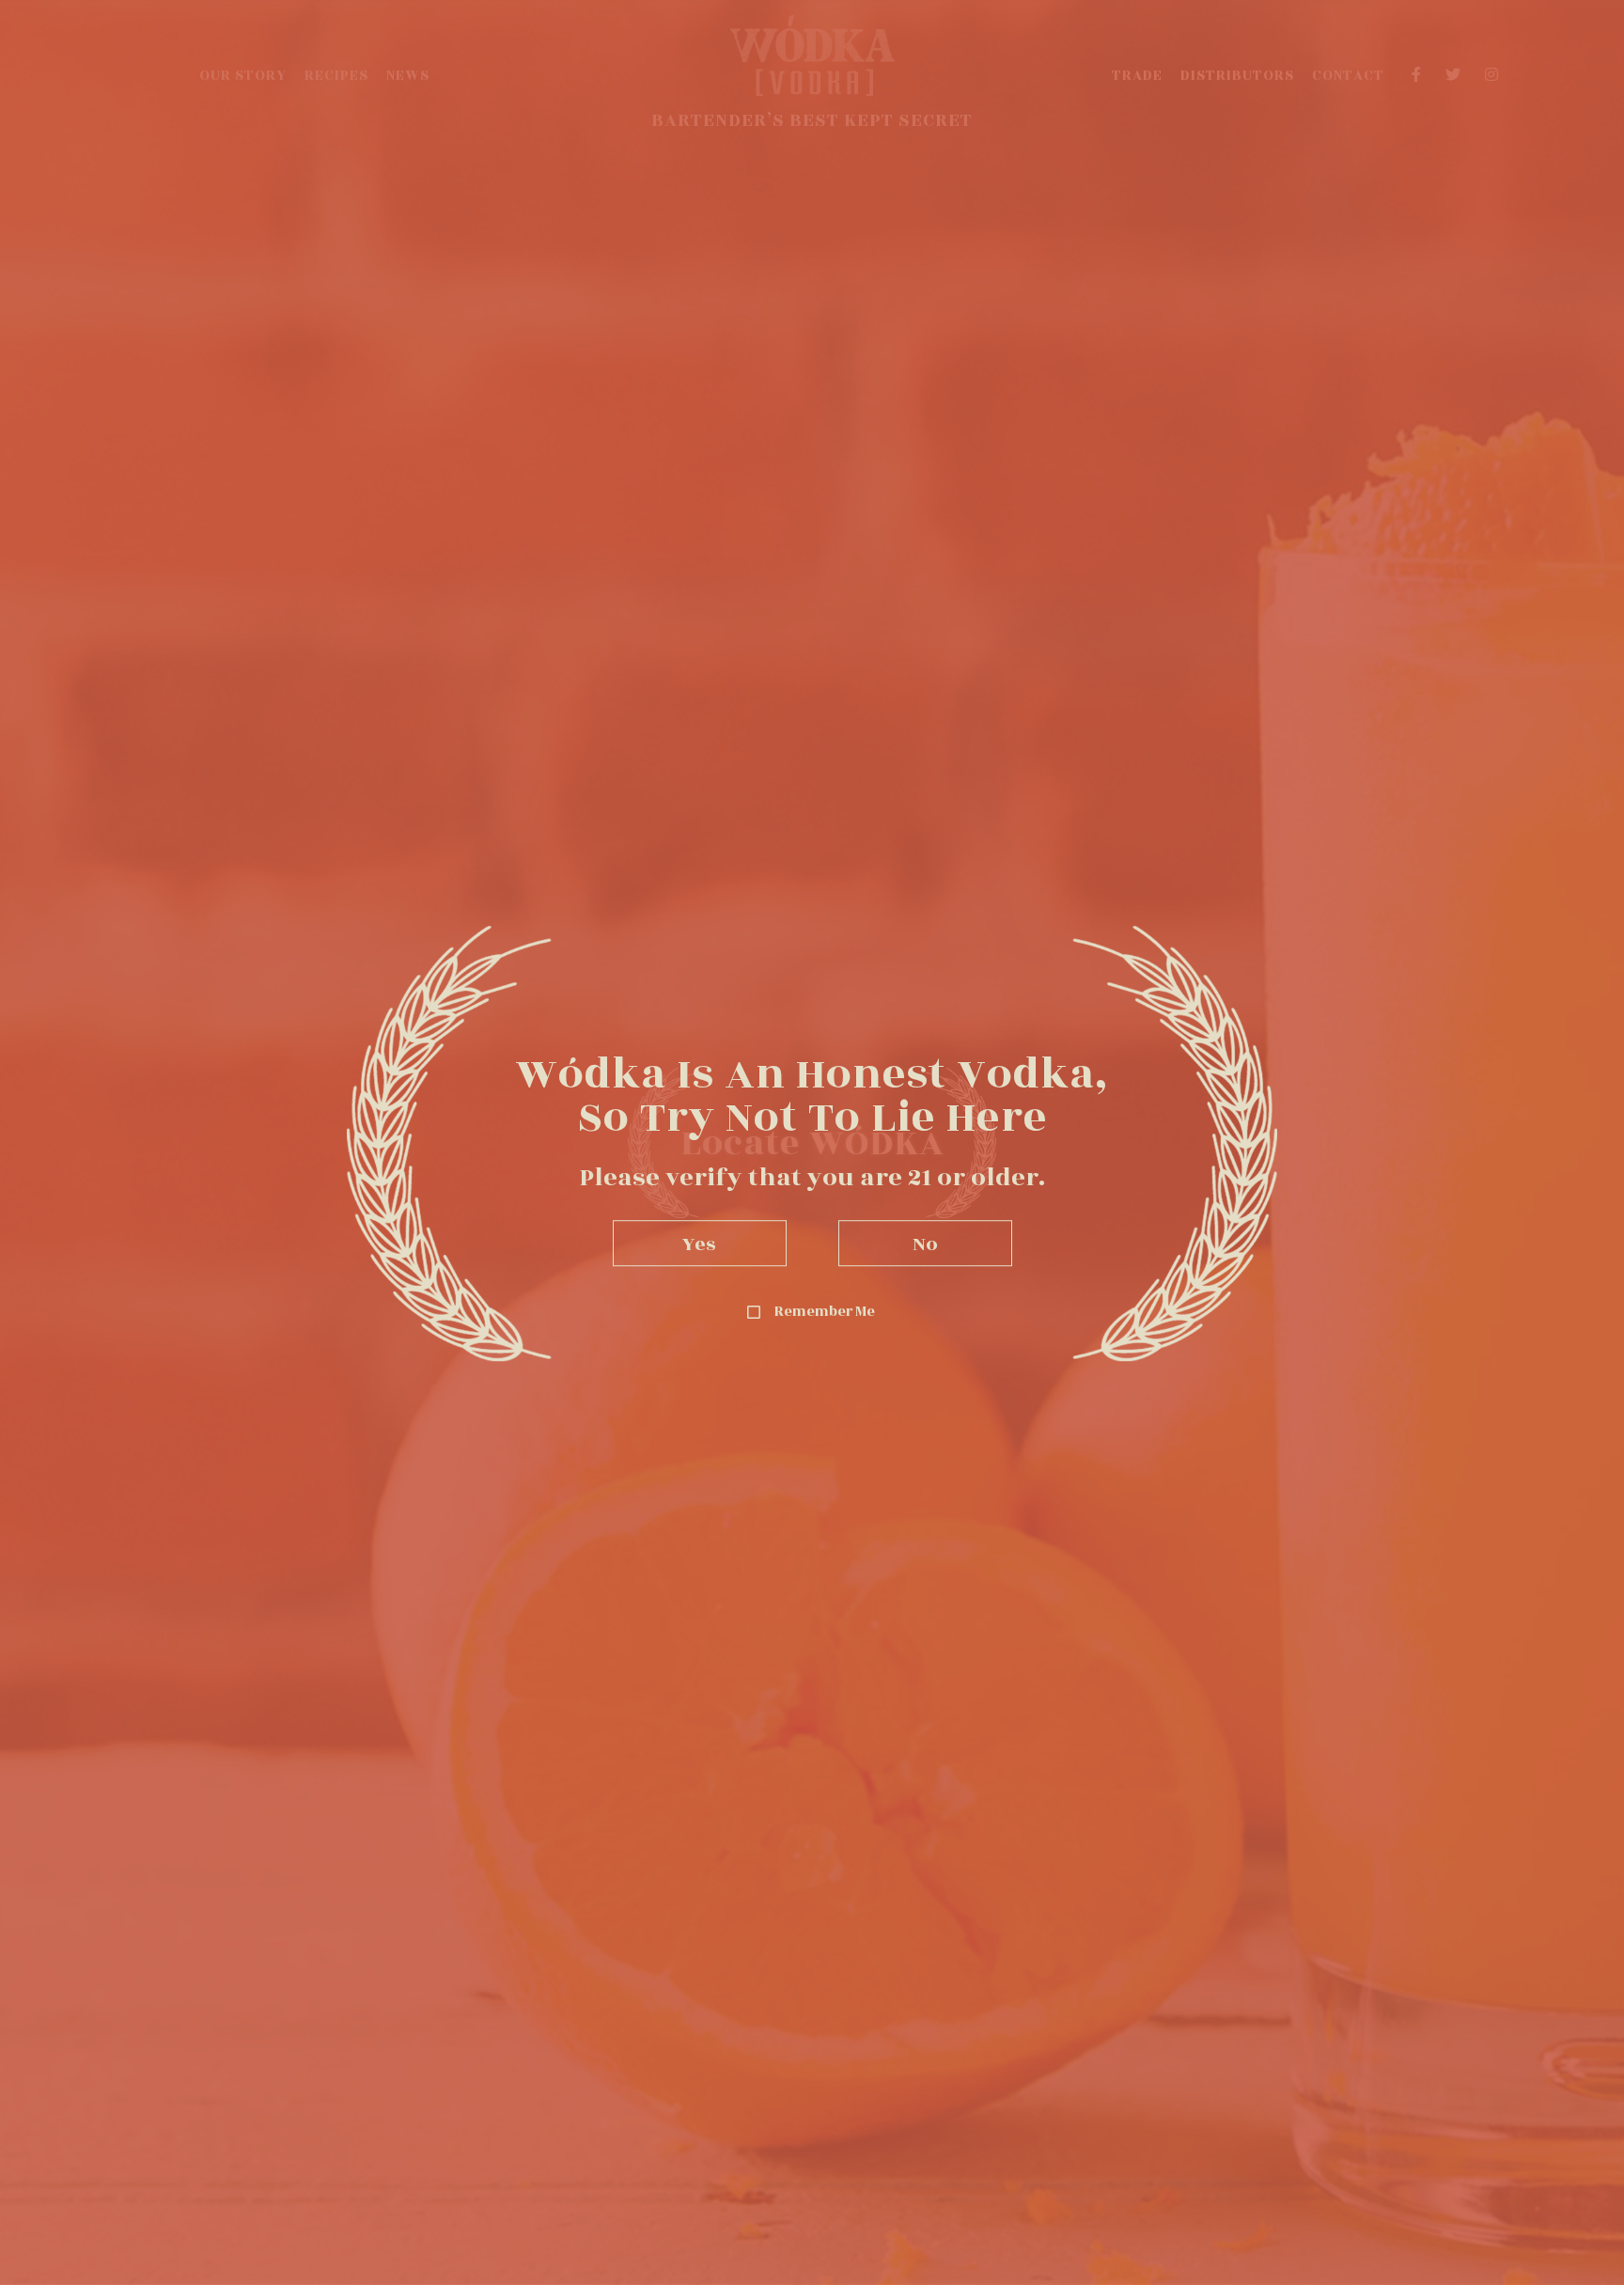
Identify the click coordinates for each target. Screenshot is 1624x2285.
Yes (699, 1243)
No (925, 1243)
